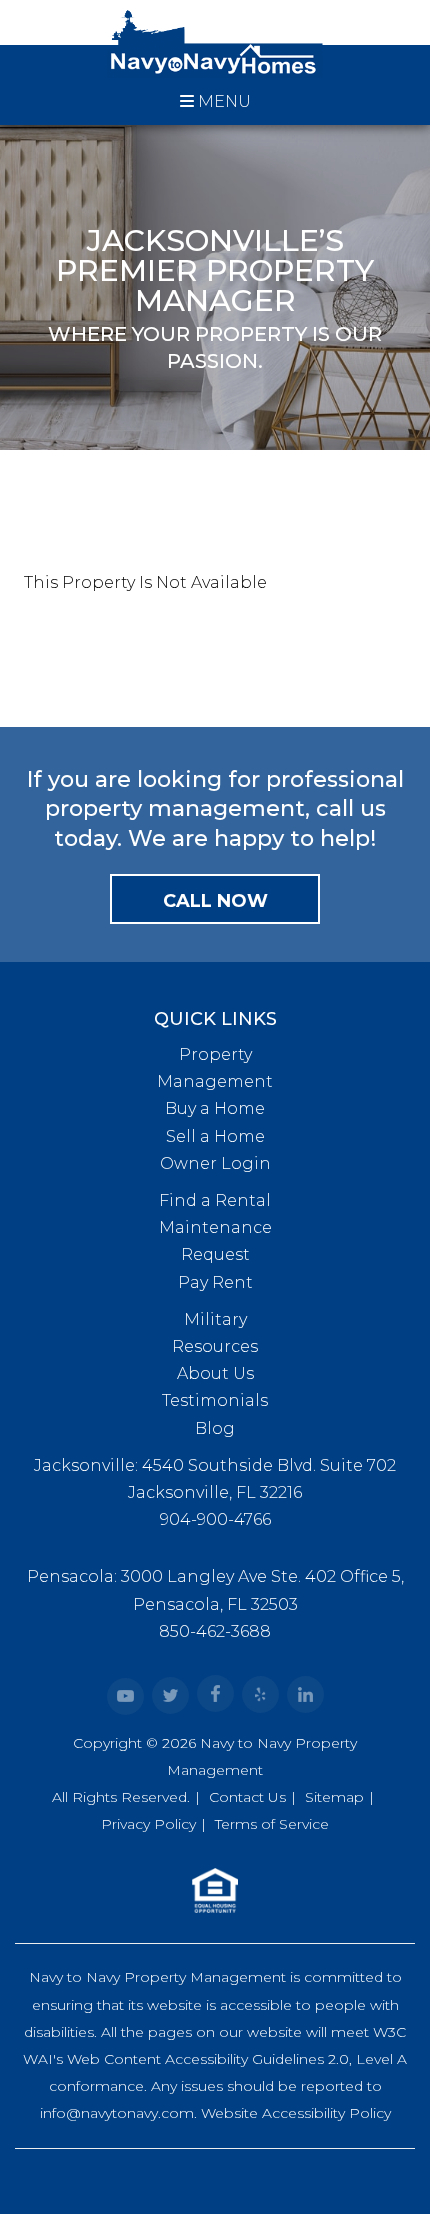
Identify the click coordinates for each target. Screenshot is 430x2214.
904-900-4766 (215, 1519)
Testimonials (215, 1400)
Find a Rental (215, 1200)
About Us (215, 1373)
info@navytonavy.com (117, 2113)
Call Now (215, 901)
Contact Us (247, 1797)
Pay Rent (215, 1282)
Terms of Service (272, 1824)
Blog (215, 1428)
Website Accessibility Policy (296, 2113)
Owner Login (215, 1163)
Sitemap (334, 1797)
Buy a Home (215, 1108)
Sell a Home (215, 1136)
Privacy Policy (148, 1824)
